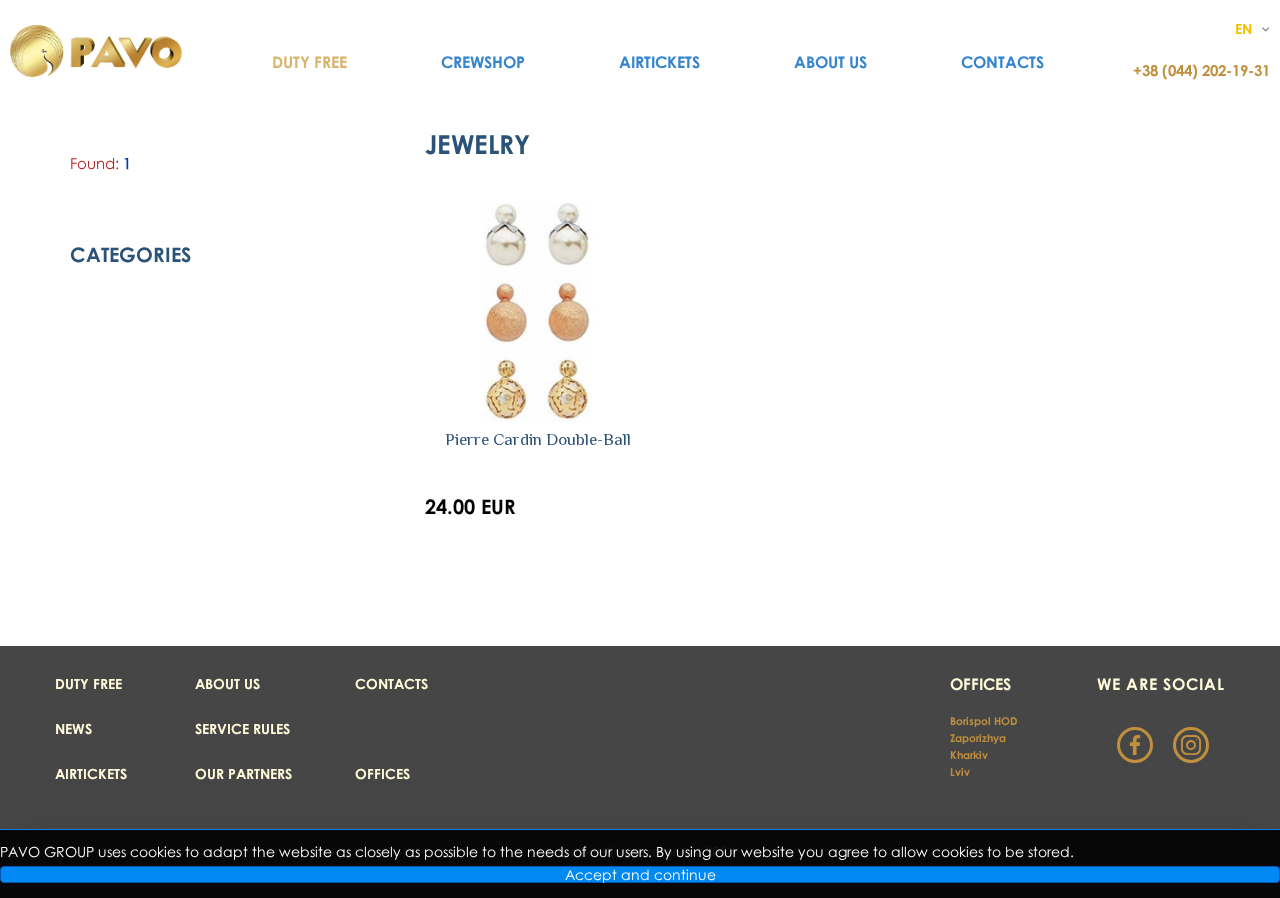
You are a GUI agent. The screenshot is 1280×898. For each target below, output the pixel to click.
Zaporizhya (978, 737)
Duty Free (309, 62)
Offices (382, 773)
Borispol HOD (983, 720)
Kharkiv (970, 754)
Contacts (1002, 62)
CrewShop (483, 62)
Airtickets (659, 62)
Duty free (88, 683)
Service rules (242, 728)
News (73, 728)
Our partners (243, 773)
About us (830, 62)
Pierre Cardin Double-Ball (538, 440)
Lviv (960, 771)
